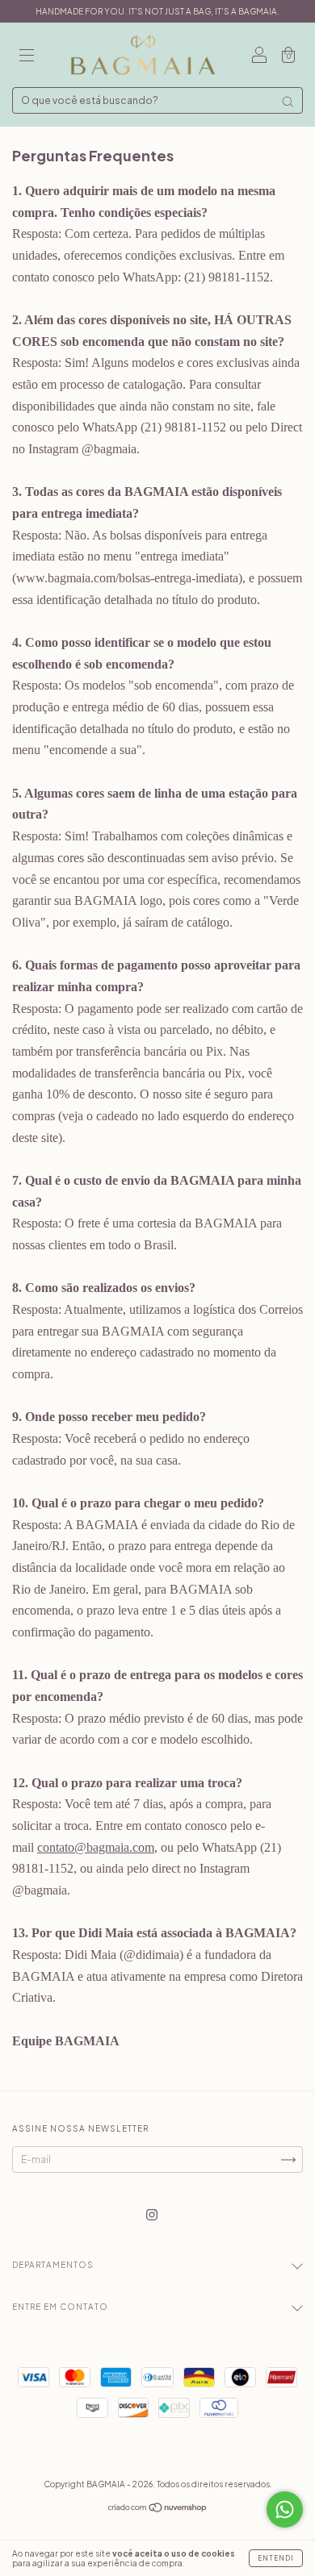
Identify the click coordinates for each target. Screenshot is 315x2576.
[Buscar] (288, 102)
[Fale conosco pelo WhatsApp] (285, 2509)
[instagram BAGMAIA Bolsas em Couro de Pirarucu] (152, 2215)
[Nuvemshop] (158, 2509)
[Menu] (27, 57)
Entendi (276, 2558)
